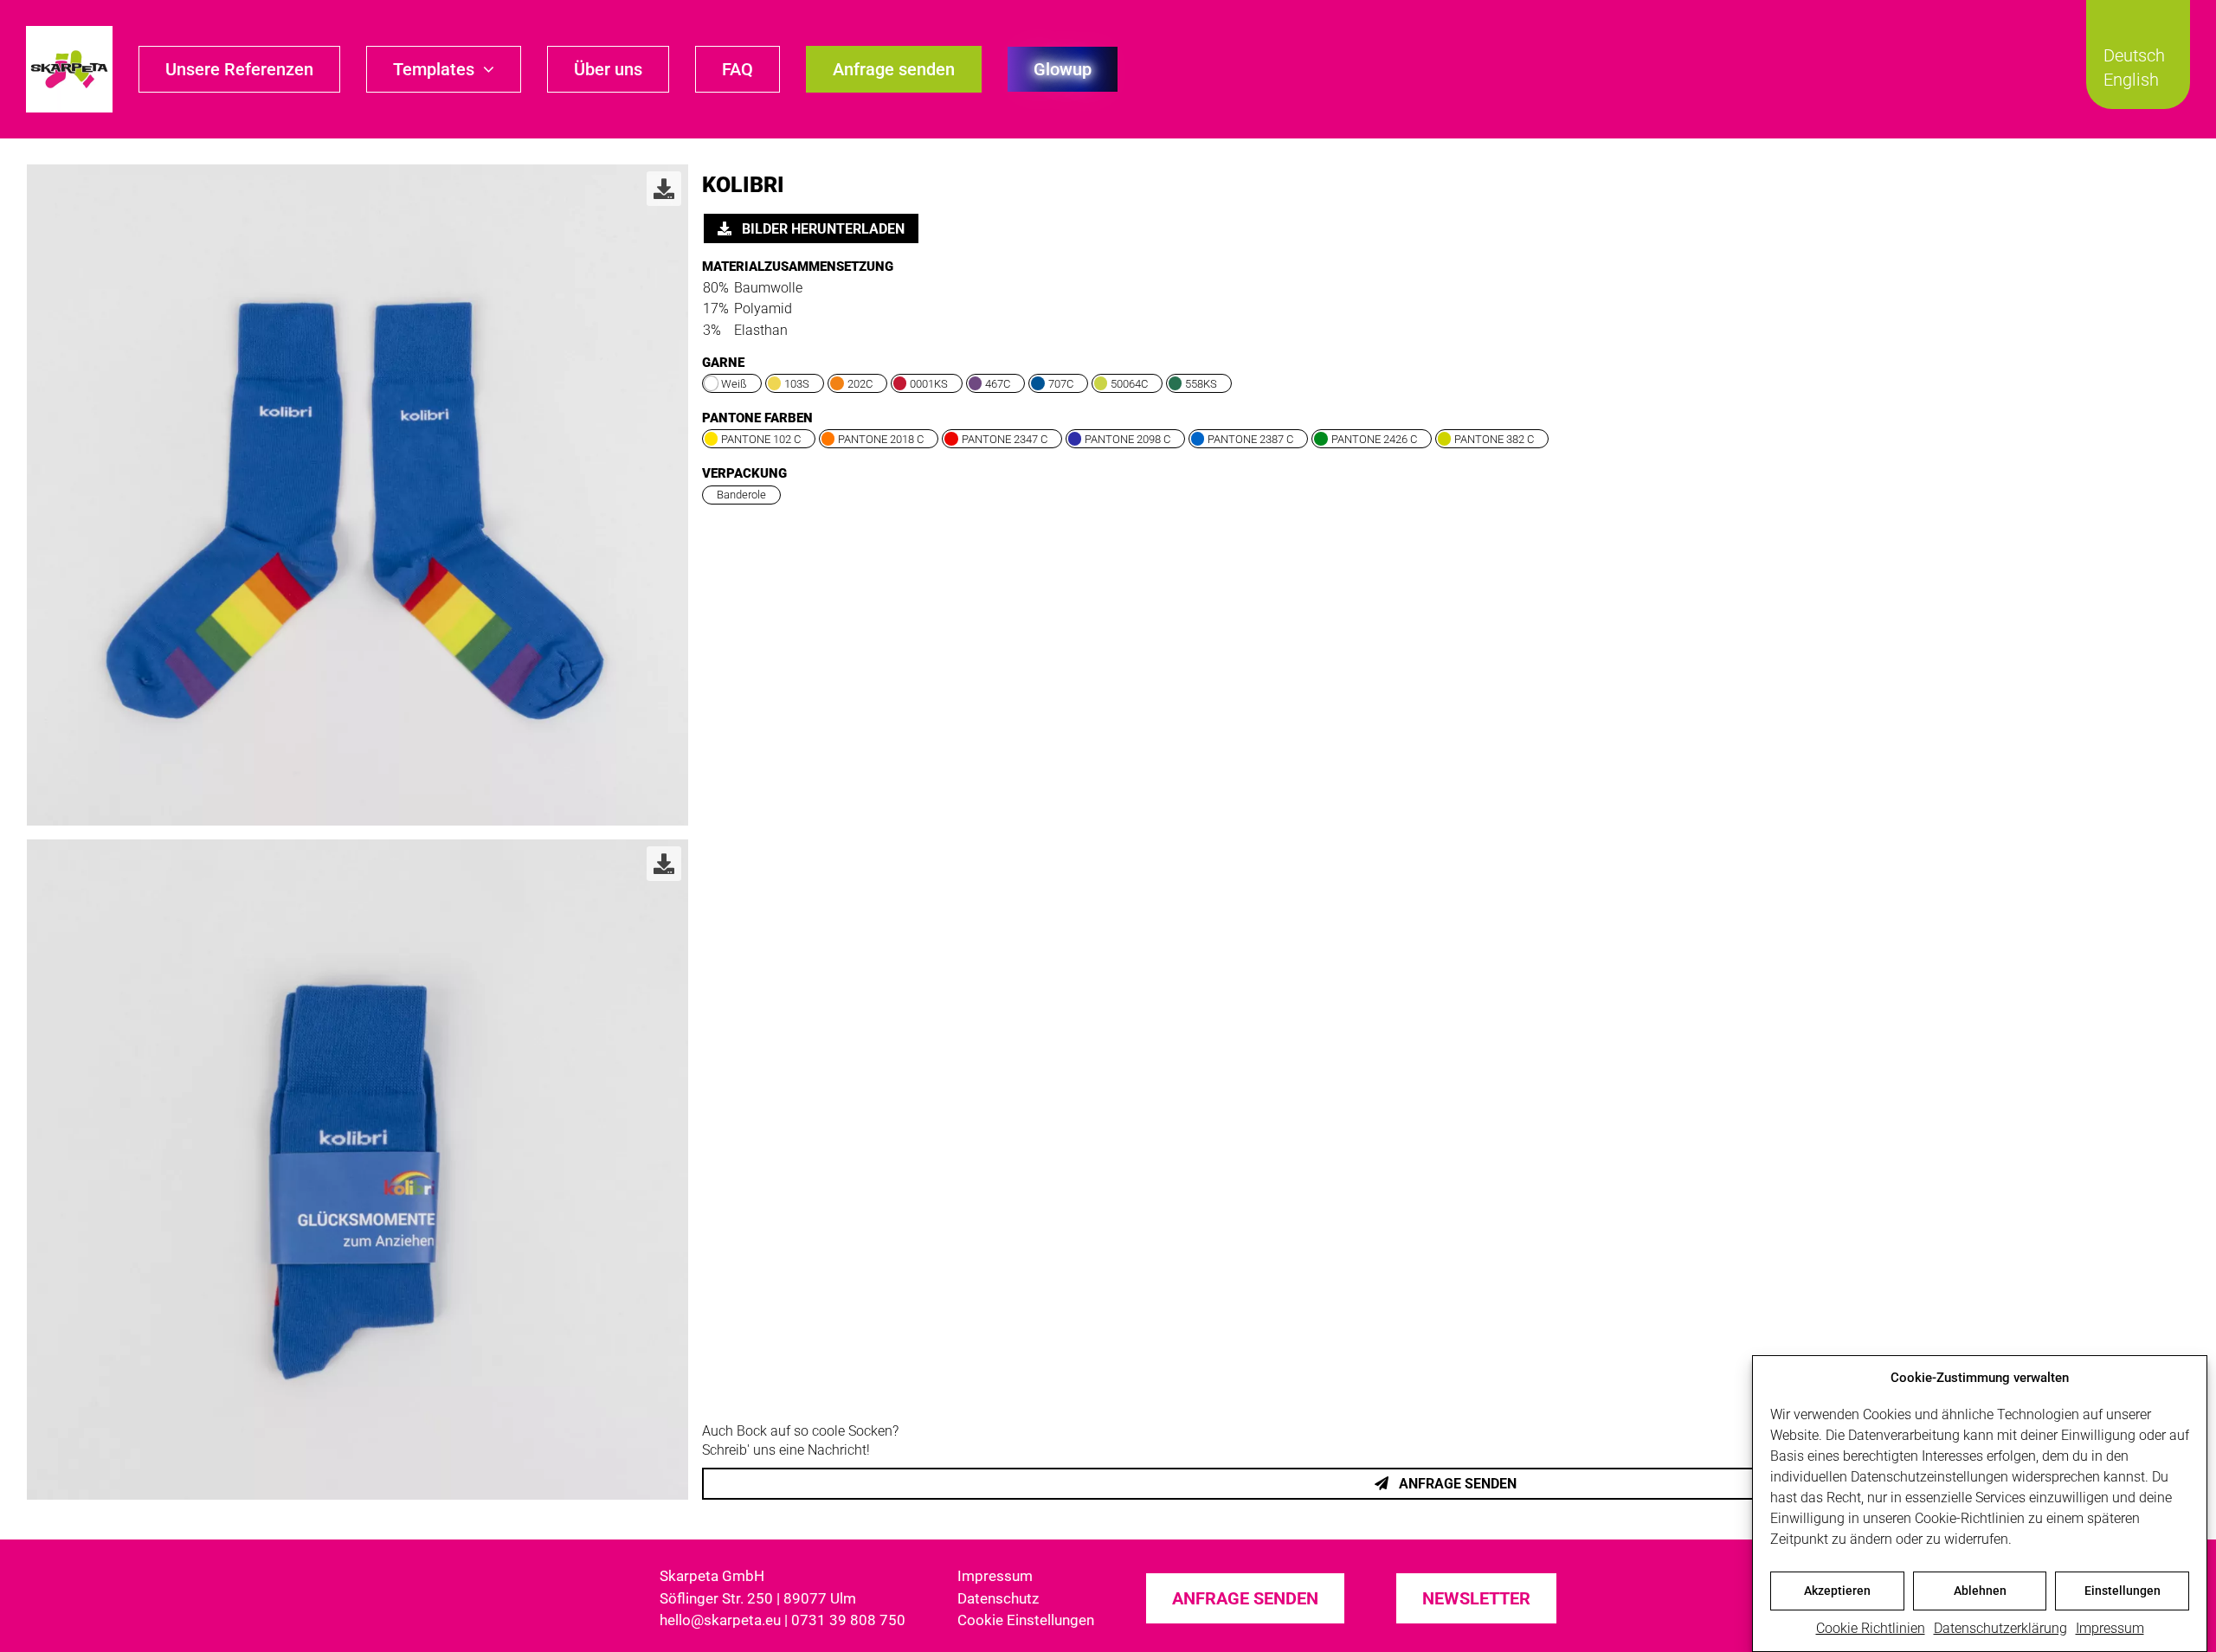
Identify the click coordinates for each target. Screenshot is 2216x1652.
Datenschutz (998, 1598)
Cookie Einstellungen (1026, 1620)
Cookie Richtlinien (1871, 1628)
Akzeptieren (1837, 1591)
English (2131, 80)
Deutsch (2134, 55)
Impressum (2110, 1628)
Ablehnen (1980, 1591)
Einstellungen (2123, 1591)
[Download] (664, 189)
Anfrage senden (1456, 1484)
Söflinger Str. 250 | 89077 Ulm (758, 1598)
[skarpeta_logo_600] (69, 32)
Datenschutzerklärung (2000, 1628)
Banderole (741, 495)
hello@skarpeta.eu (720, 1620)
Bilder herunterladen (821, 229)
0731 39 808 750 (848, 1620)
